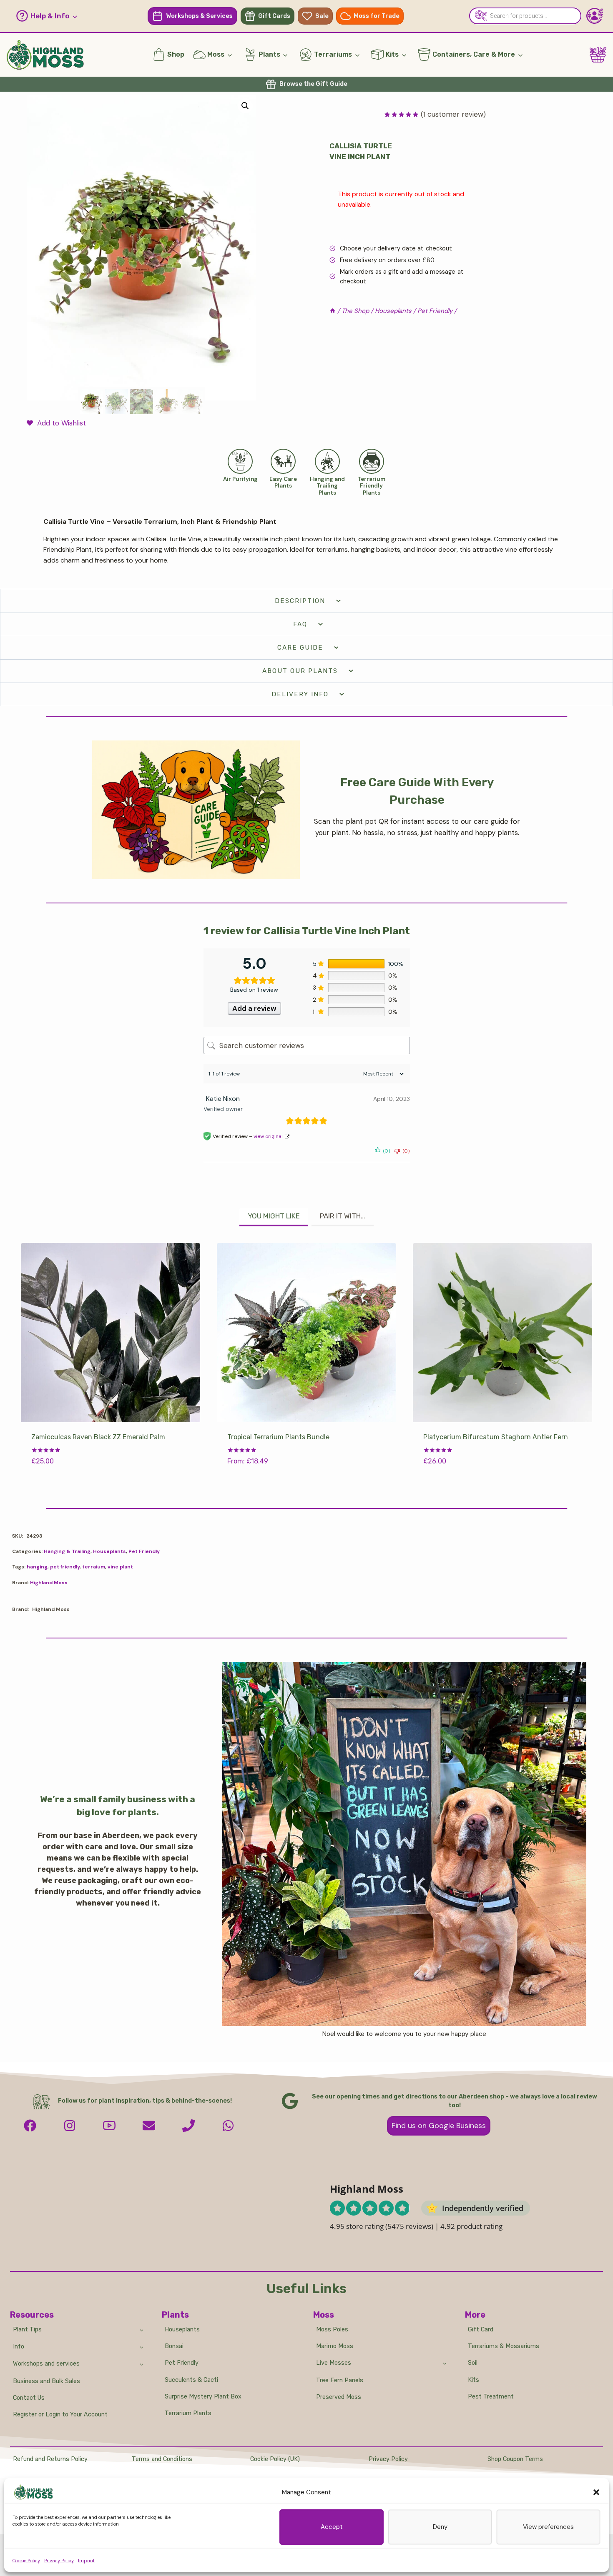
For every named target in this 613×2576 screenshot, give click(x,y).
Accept (332, 2527)
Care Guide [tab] (300, 648)
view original (268, 1136)
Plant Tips (27, 2330)
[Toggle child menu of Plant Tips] (141, 2329)
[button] (596, 2492)
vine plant (120, 1567)
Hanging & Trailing (67, 1551)
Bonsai (174, 2346)
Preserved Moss (339, 2397)
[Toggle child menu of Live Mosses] (444, 2363)
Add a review (254, 1008)
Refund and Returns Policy (50, 2459)
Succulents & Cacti (191, 2380)
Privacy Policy (59, 2561)
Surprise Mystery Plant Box (203, 2397)
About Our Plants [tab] (300, 671)
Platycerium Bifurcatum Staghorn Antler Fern (496, 1437)
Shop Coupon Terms (515, 2459)
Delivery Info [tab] (300, 694)
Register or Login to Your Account (60, 2415)
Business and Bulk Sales (46, 2381)
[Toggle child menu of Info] (141, 2347)
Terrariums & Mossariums (504, 2346)
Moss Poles (332, 2330)
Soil (473, 2363)
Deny (440, 2527)
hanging (37, 1567)
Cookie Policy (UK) (275, 2459)
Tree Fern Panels (340, 2380)
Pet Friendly (144, 1551)
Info (19, 2347)
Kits (474, 2380)
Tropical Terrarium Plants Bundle (278, 1437)
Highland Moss (49, 1583)
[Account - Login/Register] (595, 16)
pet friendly (65, 1567)
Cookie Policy (26, 2561)
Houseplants (109, 1551)
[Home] (333, 311)
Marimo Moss (335, 2346)
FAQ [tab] (300, 624)
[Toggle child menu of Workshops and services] (141, 2364)
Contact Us (29, 2398)
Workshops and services (46, 2364)
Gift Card (481, 2330)
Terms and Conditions (162, 2459)
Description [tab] (300, 601)
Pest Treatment (491, 2397)
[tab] (274, 1217)
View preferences (548, 2527)
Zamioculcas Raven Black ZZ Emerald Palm (98, 1437)
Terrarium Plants (188, 2413)
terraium (94, 1567)
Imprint (86, 2561)
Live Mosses (334, 2363)
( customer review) (453, 114)
